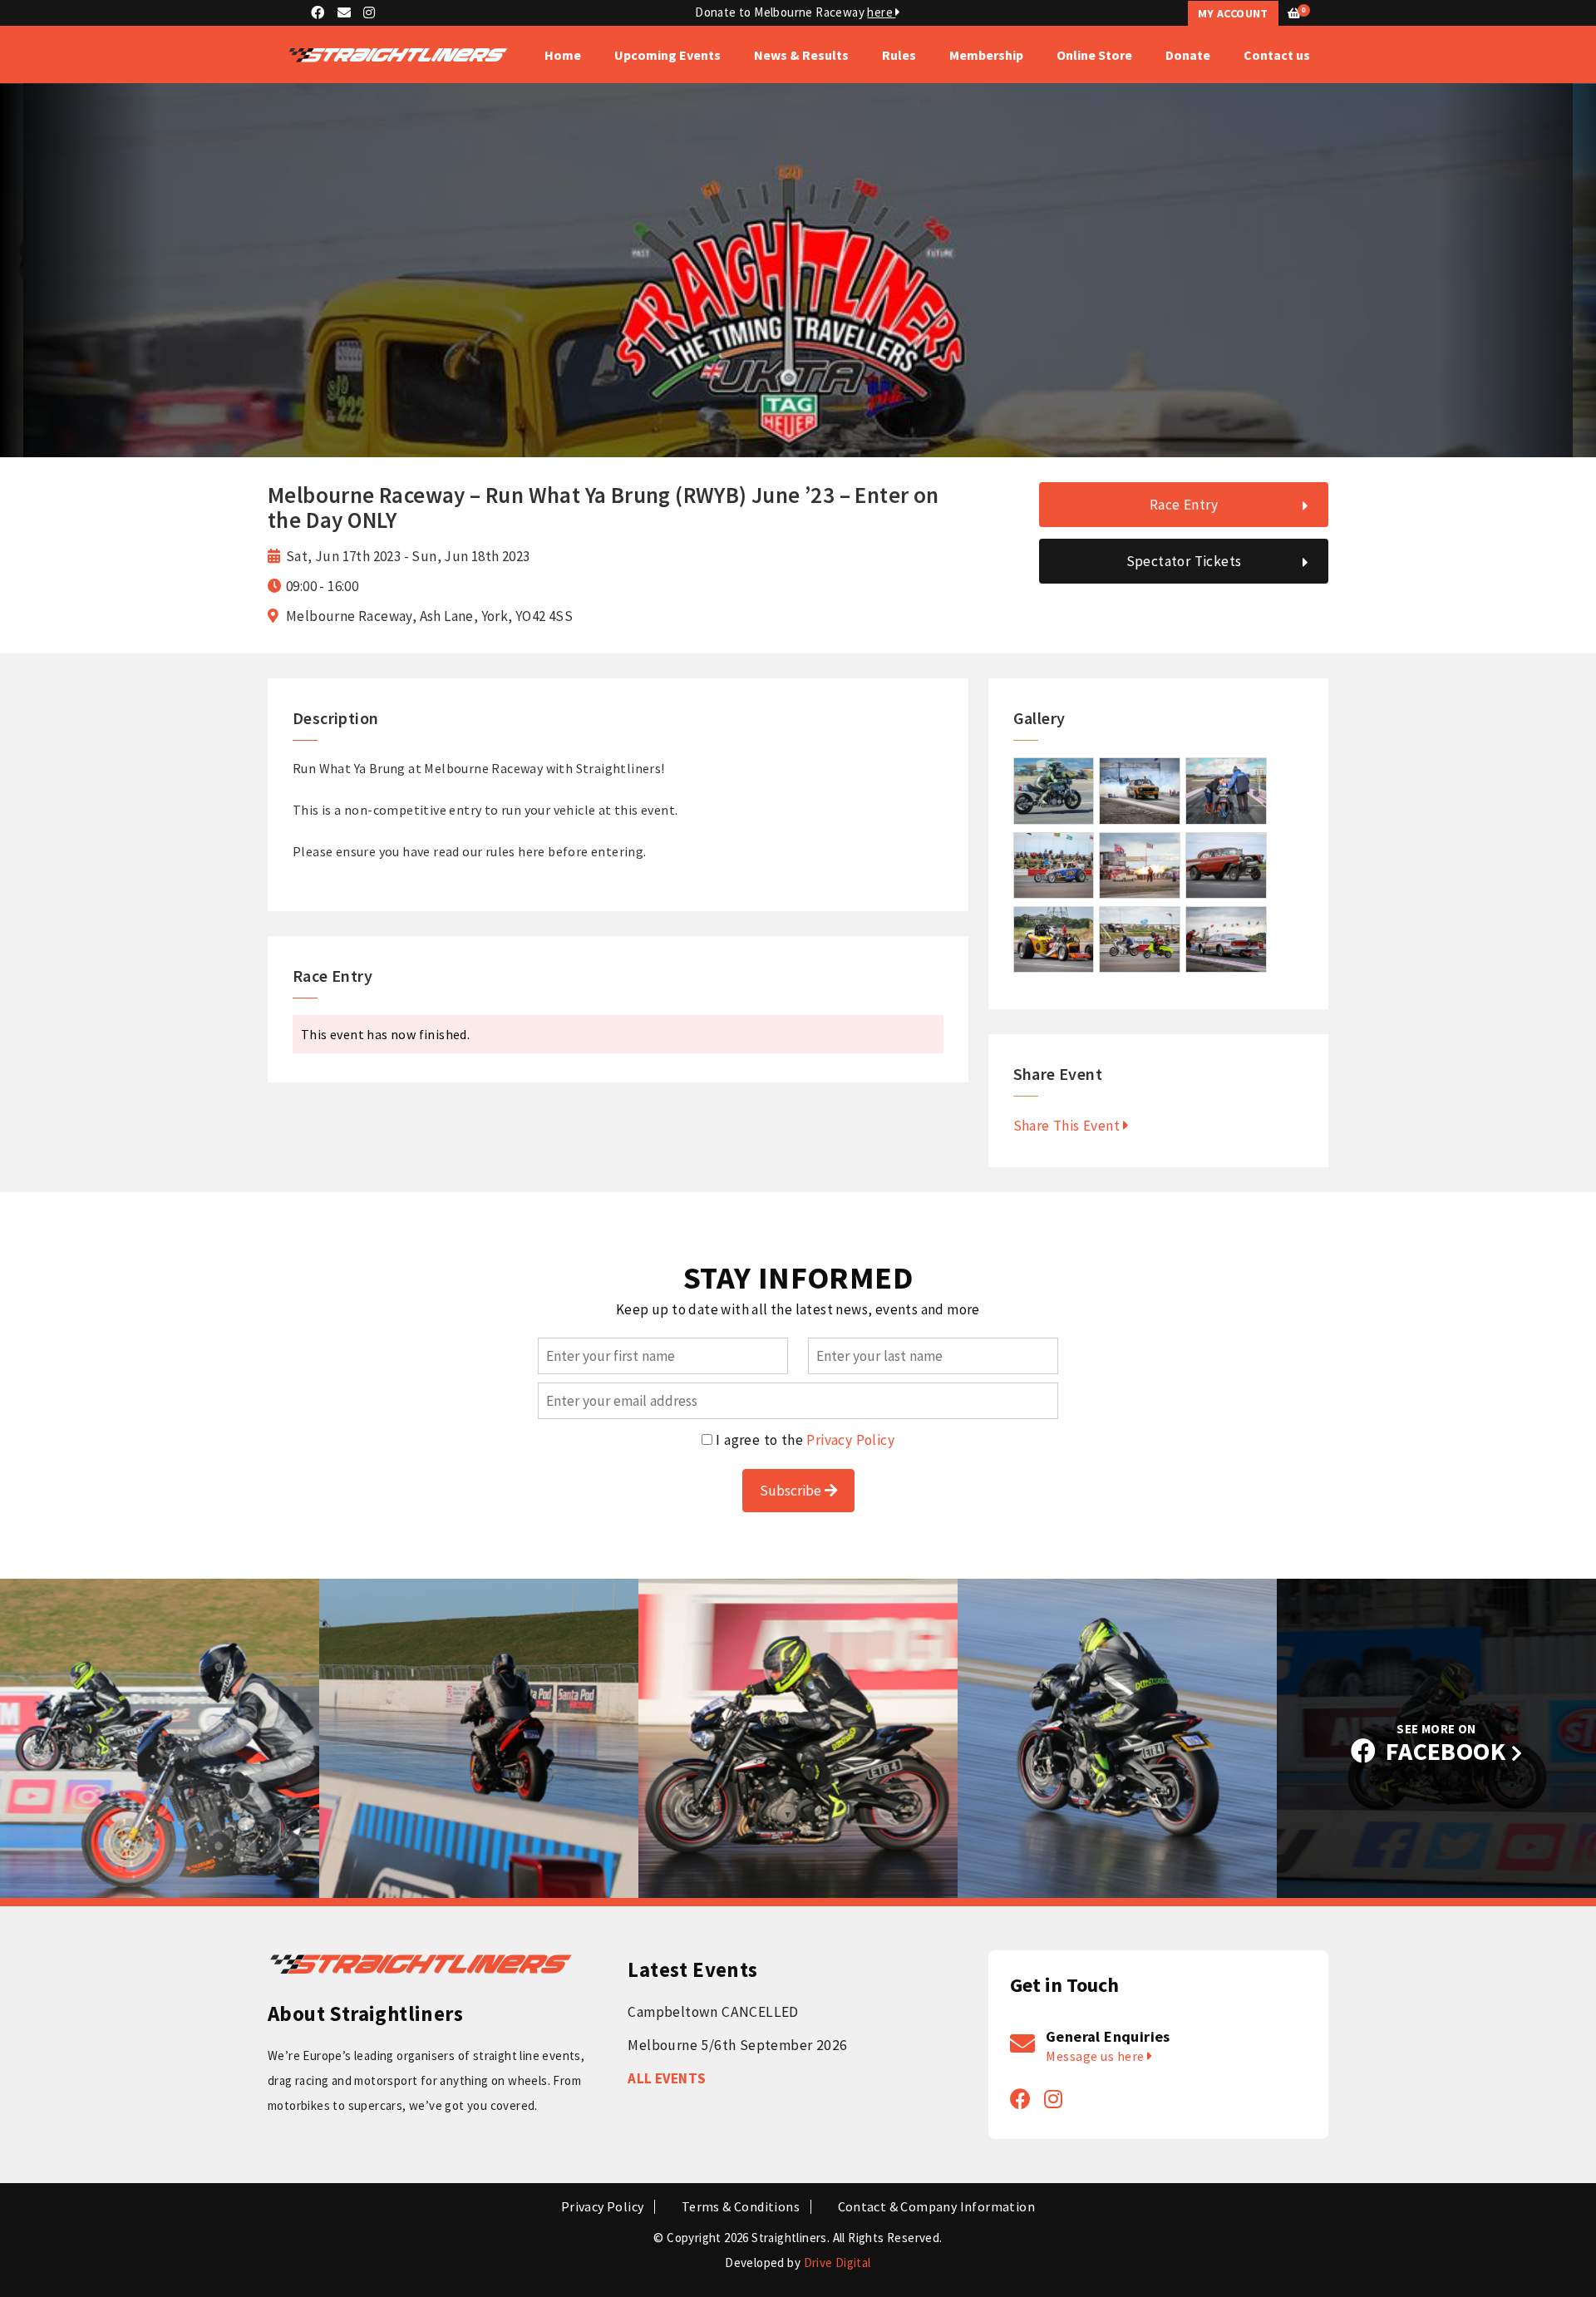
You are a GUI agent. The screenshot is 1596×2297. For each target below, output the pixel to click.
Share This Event (1069, 1126)
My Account (1233, 13)
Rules (899, 55)
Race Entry (1184, 505)
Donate (1188, 55)
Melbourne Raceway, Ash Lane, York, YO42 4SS (429, 616)
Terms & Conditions (741, 2207)
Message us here (1096, 2056)
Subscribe (792, 1491)
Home (563, 55)
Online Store (1094, 55)
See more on (1446, 1744)
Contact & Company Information (937, 2207)
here (881, 12)
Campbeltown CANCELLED (713, 2012)
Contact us (1277, 55)
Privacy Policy (850, 1440)
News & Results (801, 55)
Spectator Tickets (1184, 561)
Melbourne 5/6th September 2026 (737, 2045)
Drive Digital (837, 2262)
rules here (515, 851)
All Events (667, 2078)
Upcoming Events (667, 55)
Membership (986, 55)
